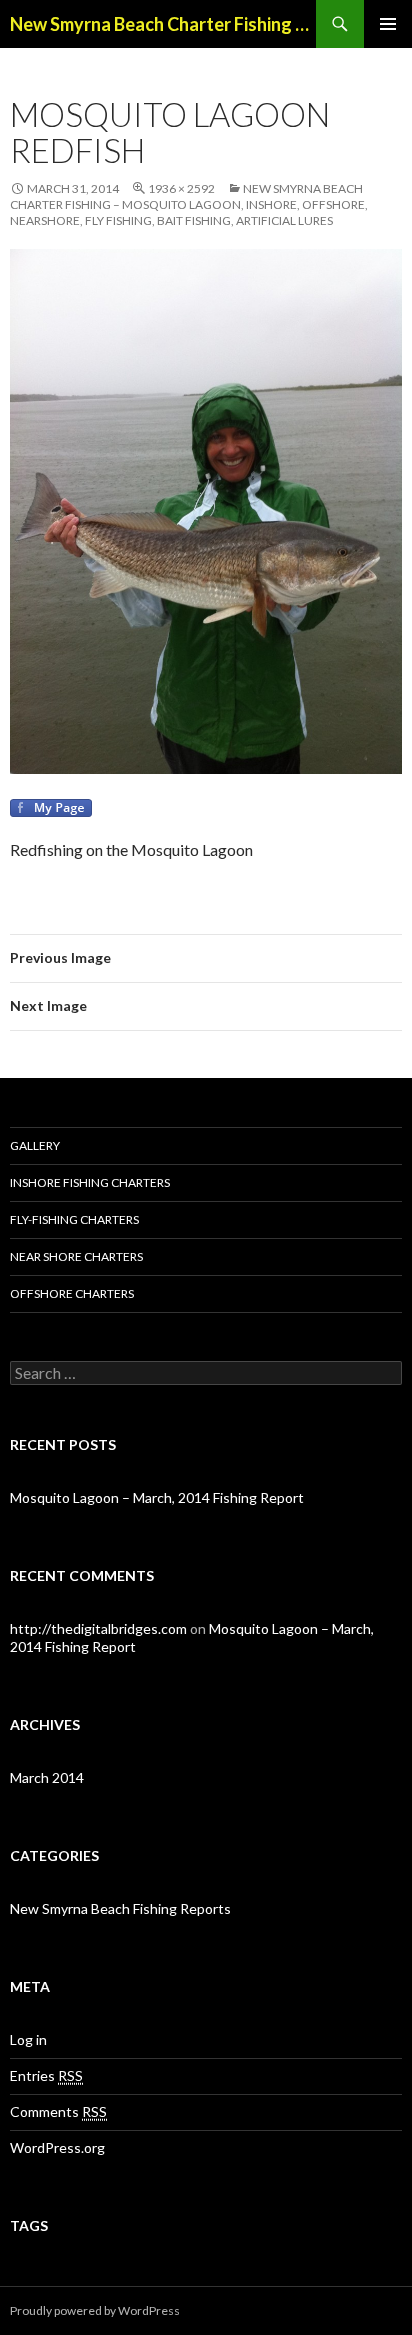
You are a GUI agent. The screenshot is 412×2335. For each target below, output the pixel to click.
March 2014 (47, 1777)
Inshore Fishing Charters (90, 1182)
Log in (28, 2039)
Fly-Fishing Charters (74, 1219)
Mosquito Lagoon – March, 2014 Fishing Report (157, 1497)
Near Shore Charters (76, 1256)
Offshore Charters (72, 1293)
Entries (46, 2075)
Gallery (35, 1145)
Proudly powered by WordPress (95, 2310)
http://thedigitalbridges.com (98, 1628)
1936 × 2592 (181, 188)
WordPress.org (57, 2147)
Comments (58, 2111)
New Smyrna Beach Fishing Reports (120, 1908)
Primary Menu (388, 24)
